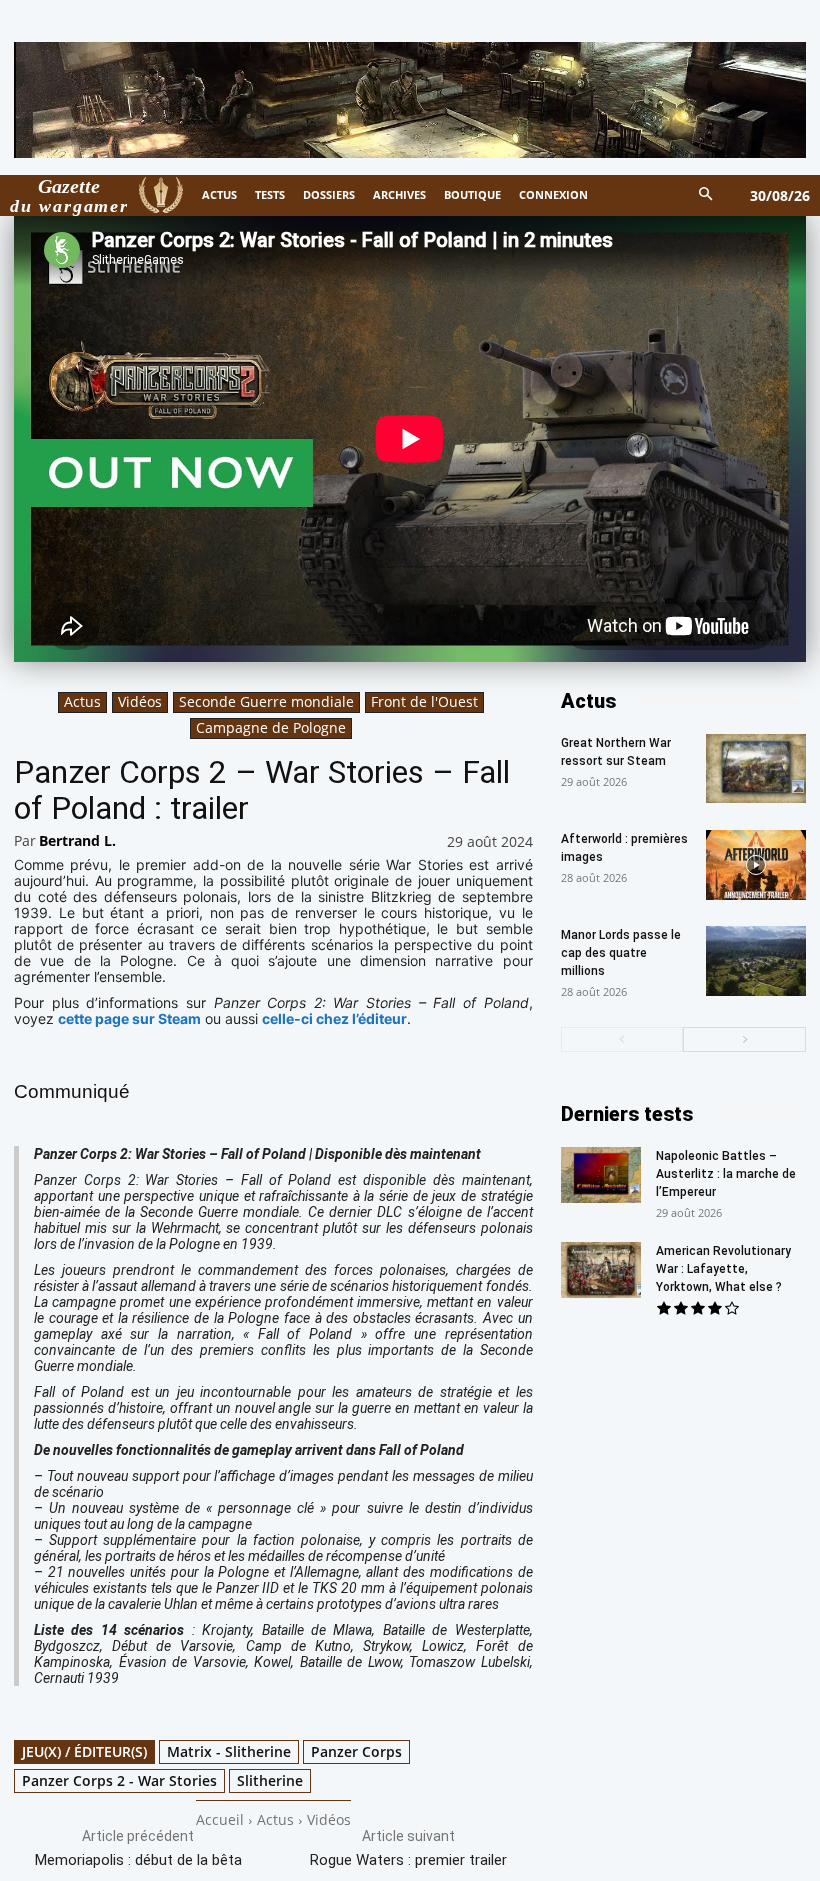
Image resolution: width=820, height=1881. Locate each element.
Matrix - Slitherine (229, 1751)
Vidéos (140, 701)
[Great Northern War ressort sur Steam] (756, 768)
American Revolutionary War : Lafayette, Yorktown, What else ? (723, 1269)
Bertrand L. (77, 840)
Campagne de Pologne (271, 727)
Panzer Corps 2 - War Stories (119, 1780)
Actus (82, 701)
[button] (706, 195)
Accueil (220, 1819)
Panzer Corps (356, 1751)
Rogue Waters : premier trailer (408, 1860)
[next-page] (744, 1039)
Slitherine (270, 1780)
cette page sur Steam (129, 1018)
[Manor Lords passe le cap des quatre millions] (756, 961)
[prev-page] (622, 1039)
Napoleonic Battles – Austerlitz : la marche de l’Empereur (726, 1174)
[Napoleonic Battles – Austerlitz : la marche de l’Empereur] (601, 1175)
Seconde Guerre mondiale (266, 701)
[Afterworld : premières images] (756, 865)
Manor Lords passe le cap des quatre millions (621, 953)
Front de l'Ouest (424, 701)
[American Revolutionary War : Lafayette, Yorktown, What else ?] (601, 1270)
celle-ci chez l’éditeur (334, 1018)
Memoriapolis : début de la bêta (138, 1860)
